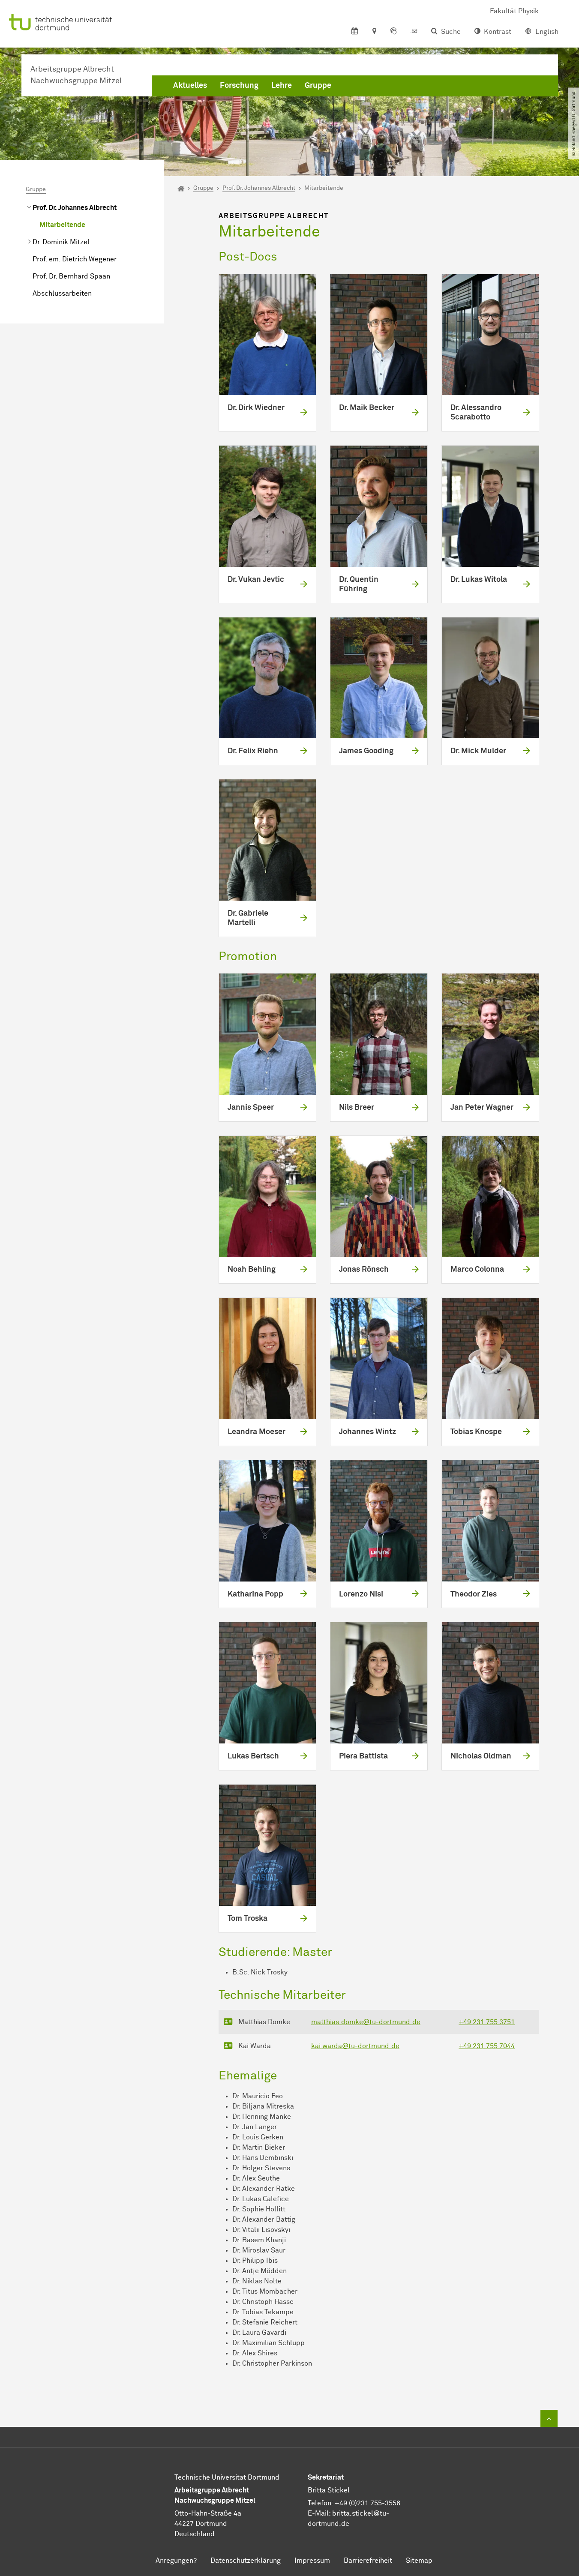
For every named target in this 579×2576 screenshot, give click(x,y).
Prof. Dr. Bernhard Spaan (71, 276)
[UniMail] (414, 32)
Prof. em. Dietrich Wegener (75, 259)
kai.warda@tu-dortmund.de (355, 2046)
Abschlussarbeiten (62, 294)
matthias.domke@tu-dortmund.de (366, 2022)
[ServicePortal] (393, 32)
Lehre (282, 86)
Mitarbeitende (62, 225)
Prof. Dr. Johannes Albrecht (75, 208)
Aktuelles (190, 86)
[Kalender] (355, 32)
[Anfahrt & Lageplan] (374, 32)
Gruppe (318, 86)
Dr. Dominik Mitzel (61, 242)
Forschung (239, 86)
